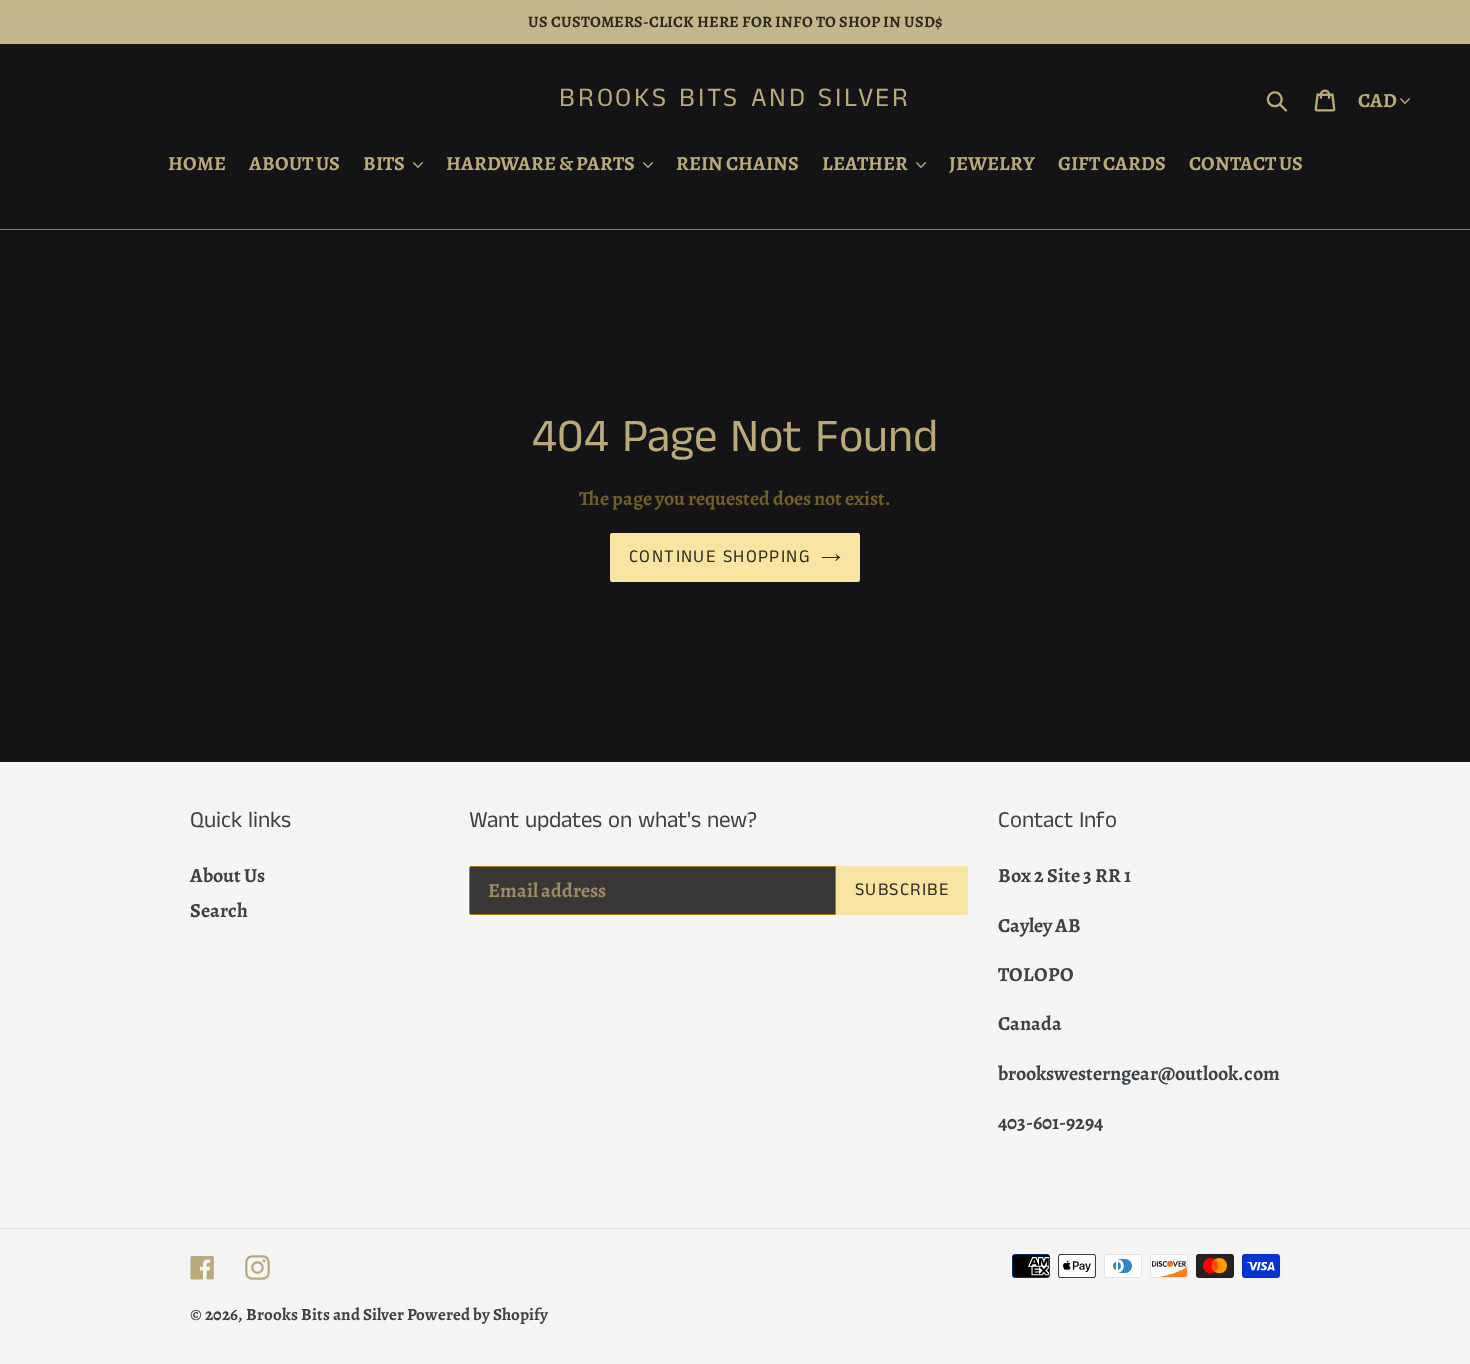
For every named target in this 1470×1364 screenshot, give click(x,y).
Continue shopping (720, 557)
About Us (227, 875)
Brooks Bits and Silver (734, 99)
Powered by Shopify (477, 1314)
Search (219, 910)
